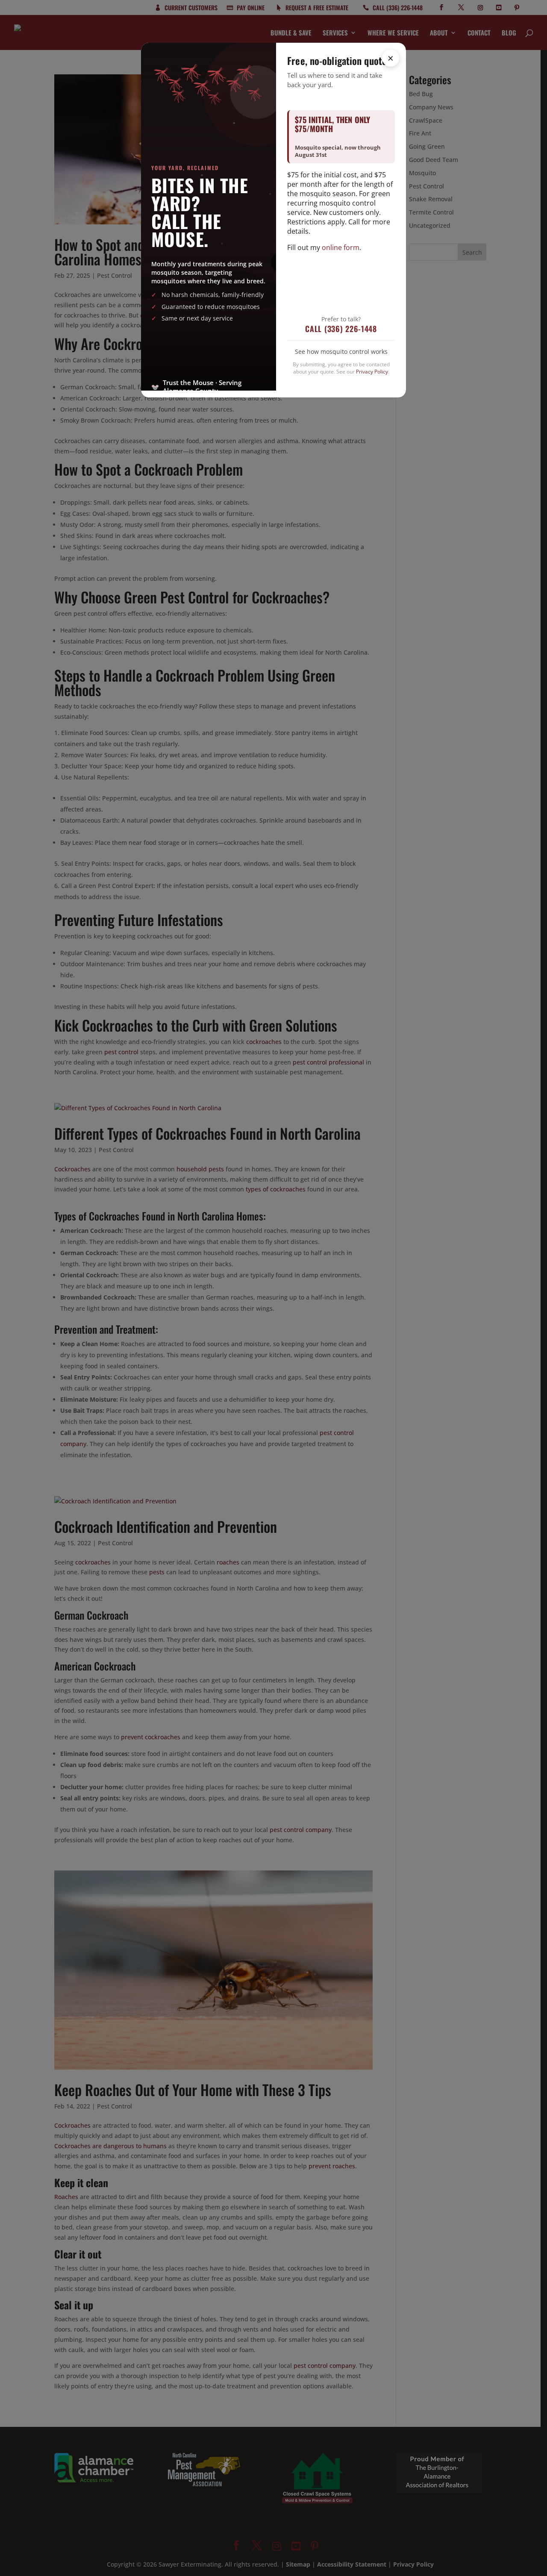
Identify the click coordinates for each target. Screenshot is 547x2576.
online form (341, 247)
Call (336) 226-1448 (341, 329)
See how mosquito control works (341, 351)
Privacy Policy (372, 372)
